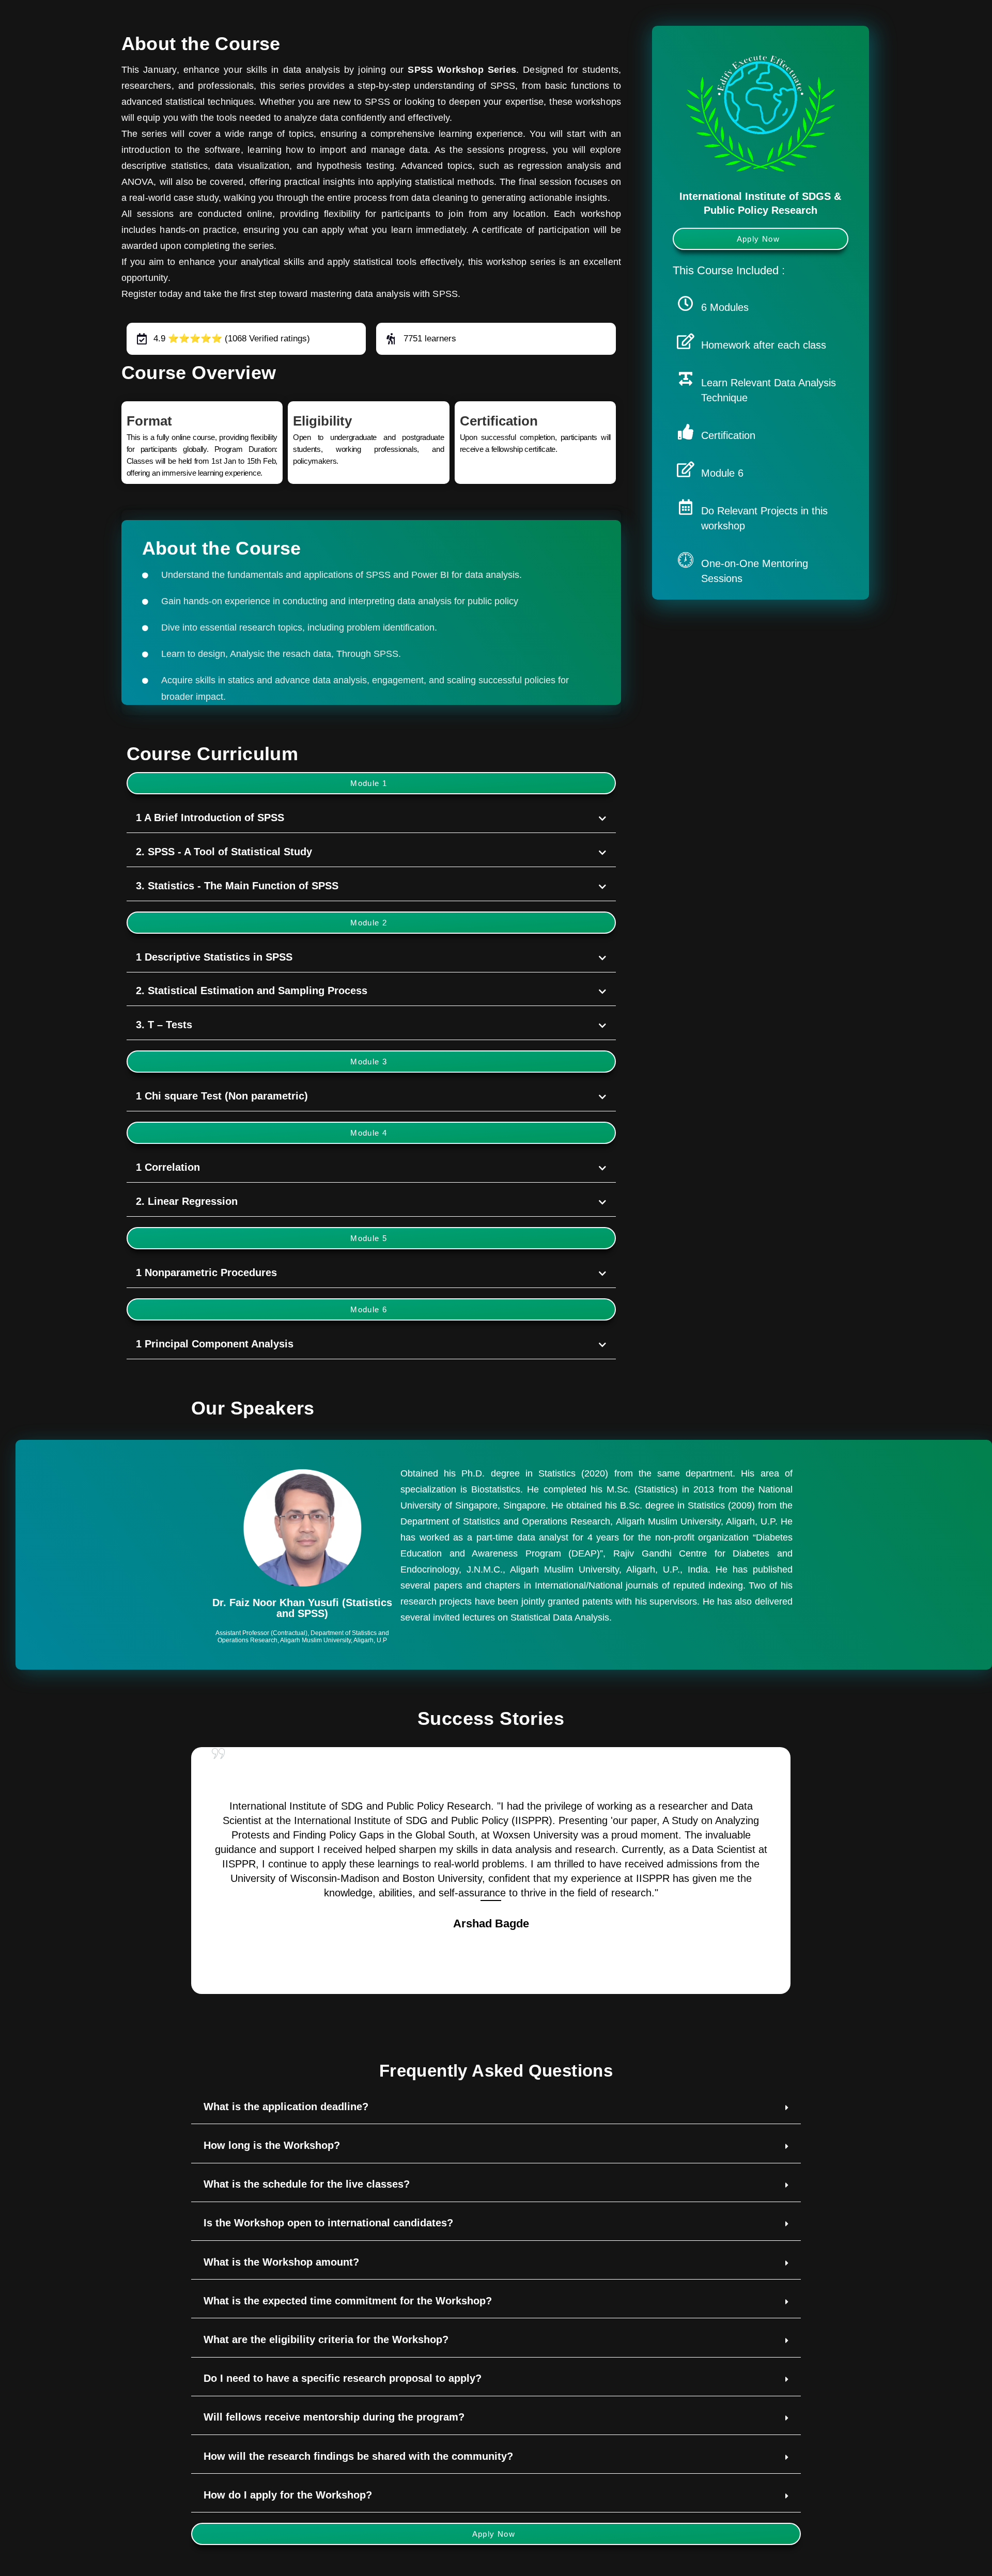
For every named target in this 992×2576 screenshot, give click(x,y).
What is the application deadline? (286, 2107)
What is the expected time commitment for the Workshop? (348, 2301)
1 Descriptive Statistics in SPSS (214, 957)
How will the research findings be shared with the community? (358, 2456)
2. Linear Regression (187, 1201)
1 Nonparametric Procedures (206, 1273)
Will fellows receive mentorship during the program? (334, 2417)
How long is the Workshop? (272, 2145)
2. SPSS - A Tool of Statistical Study (224, 852)
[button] (371, 783)
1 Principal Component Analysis (215, 1344)
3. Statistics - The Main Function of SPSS (237, 886)
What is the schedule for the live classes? (307, 2184)
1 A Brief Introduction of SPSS (210, 818)
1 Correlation (168, 1167)
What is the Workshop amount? (281, 2262)
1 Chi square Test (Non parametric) (222, 1096)
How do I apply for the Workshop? (288, 2495)
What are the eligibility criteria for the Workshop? (326, 2339)
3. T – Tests (164, 1025)
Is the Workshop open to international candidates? (328, 2223)
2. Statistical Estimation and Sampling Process (252, 991)
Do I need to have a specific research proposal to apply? (343, 2378)
